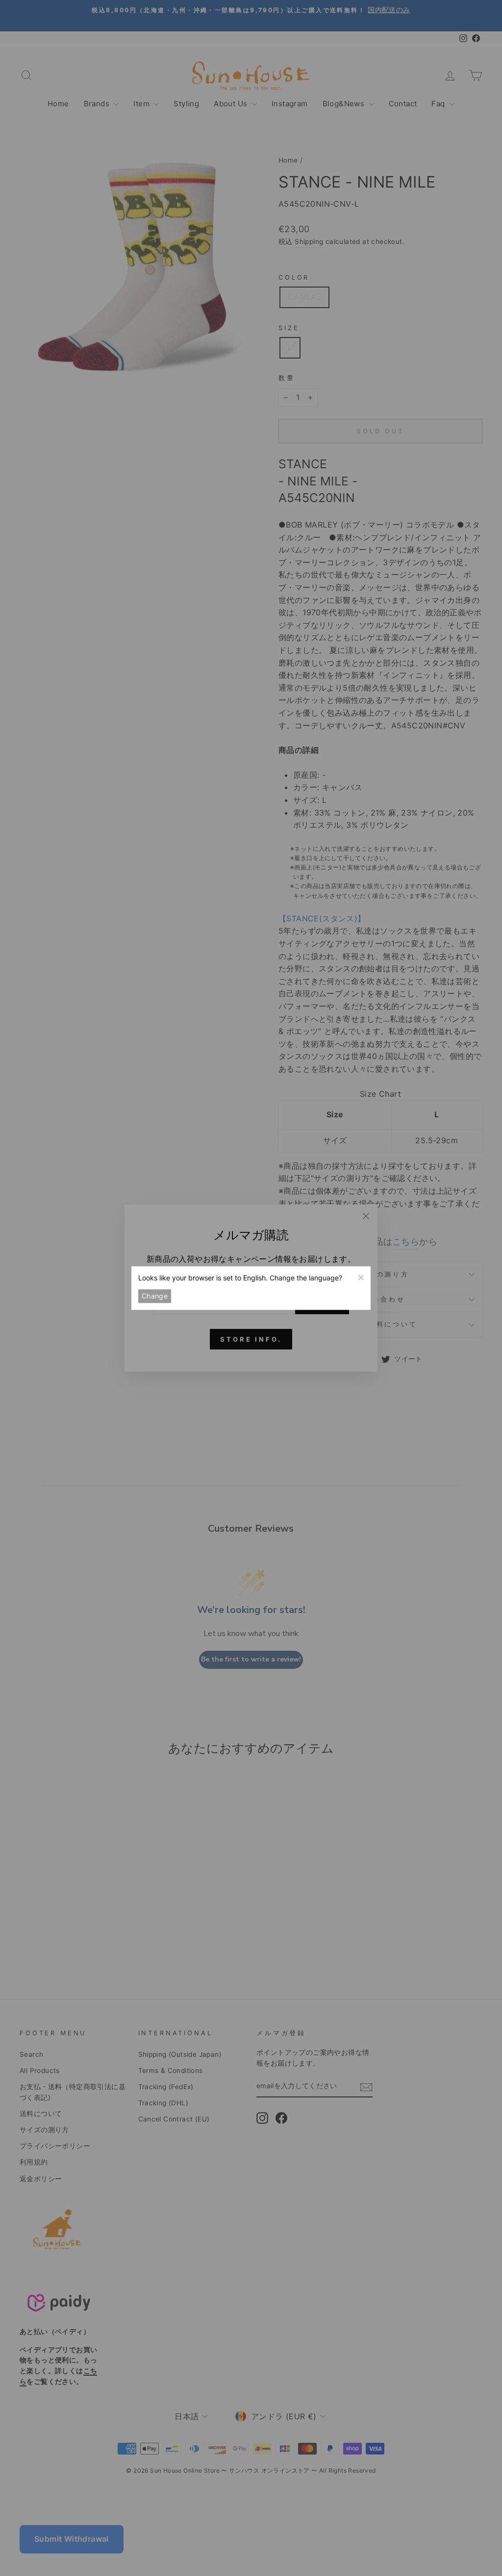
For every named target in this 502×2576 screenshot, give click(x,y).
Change (155, 1296)
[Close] (360, 1276)
